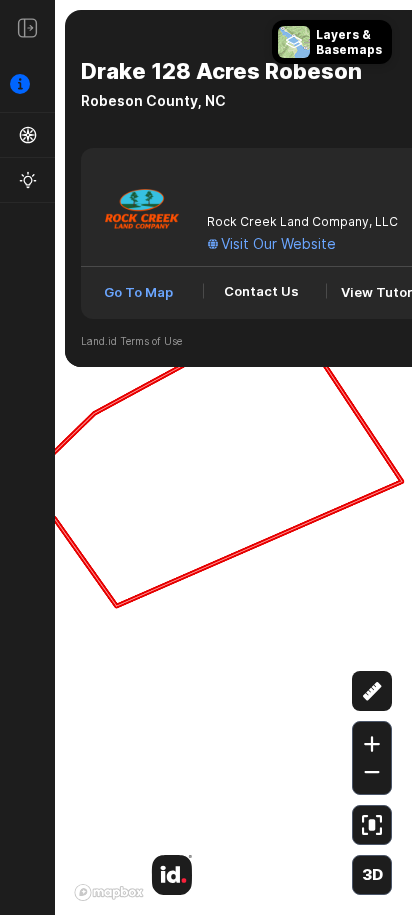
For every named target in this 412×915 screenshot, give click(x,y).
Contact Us (261, 291)
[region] (206, 457)
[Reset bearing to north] (372, 642)
